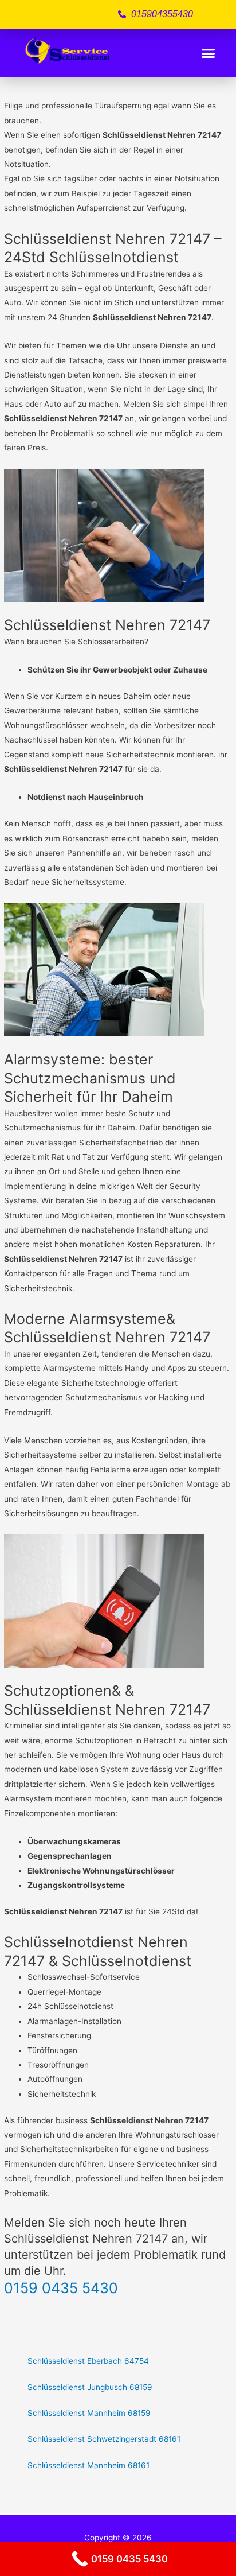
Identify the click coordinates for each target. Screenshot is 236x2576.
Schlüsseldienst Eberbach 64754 (88, 2361)
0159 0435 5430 (61, 2288)
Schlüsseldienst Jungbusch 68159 (90, 2387)
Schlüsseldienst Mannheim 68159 (89, 2413)
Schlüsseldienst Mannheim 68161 (88, 2465)
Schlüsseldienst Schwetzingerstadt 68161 (104, 2439)
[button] (209, 53)
